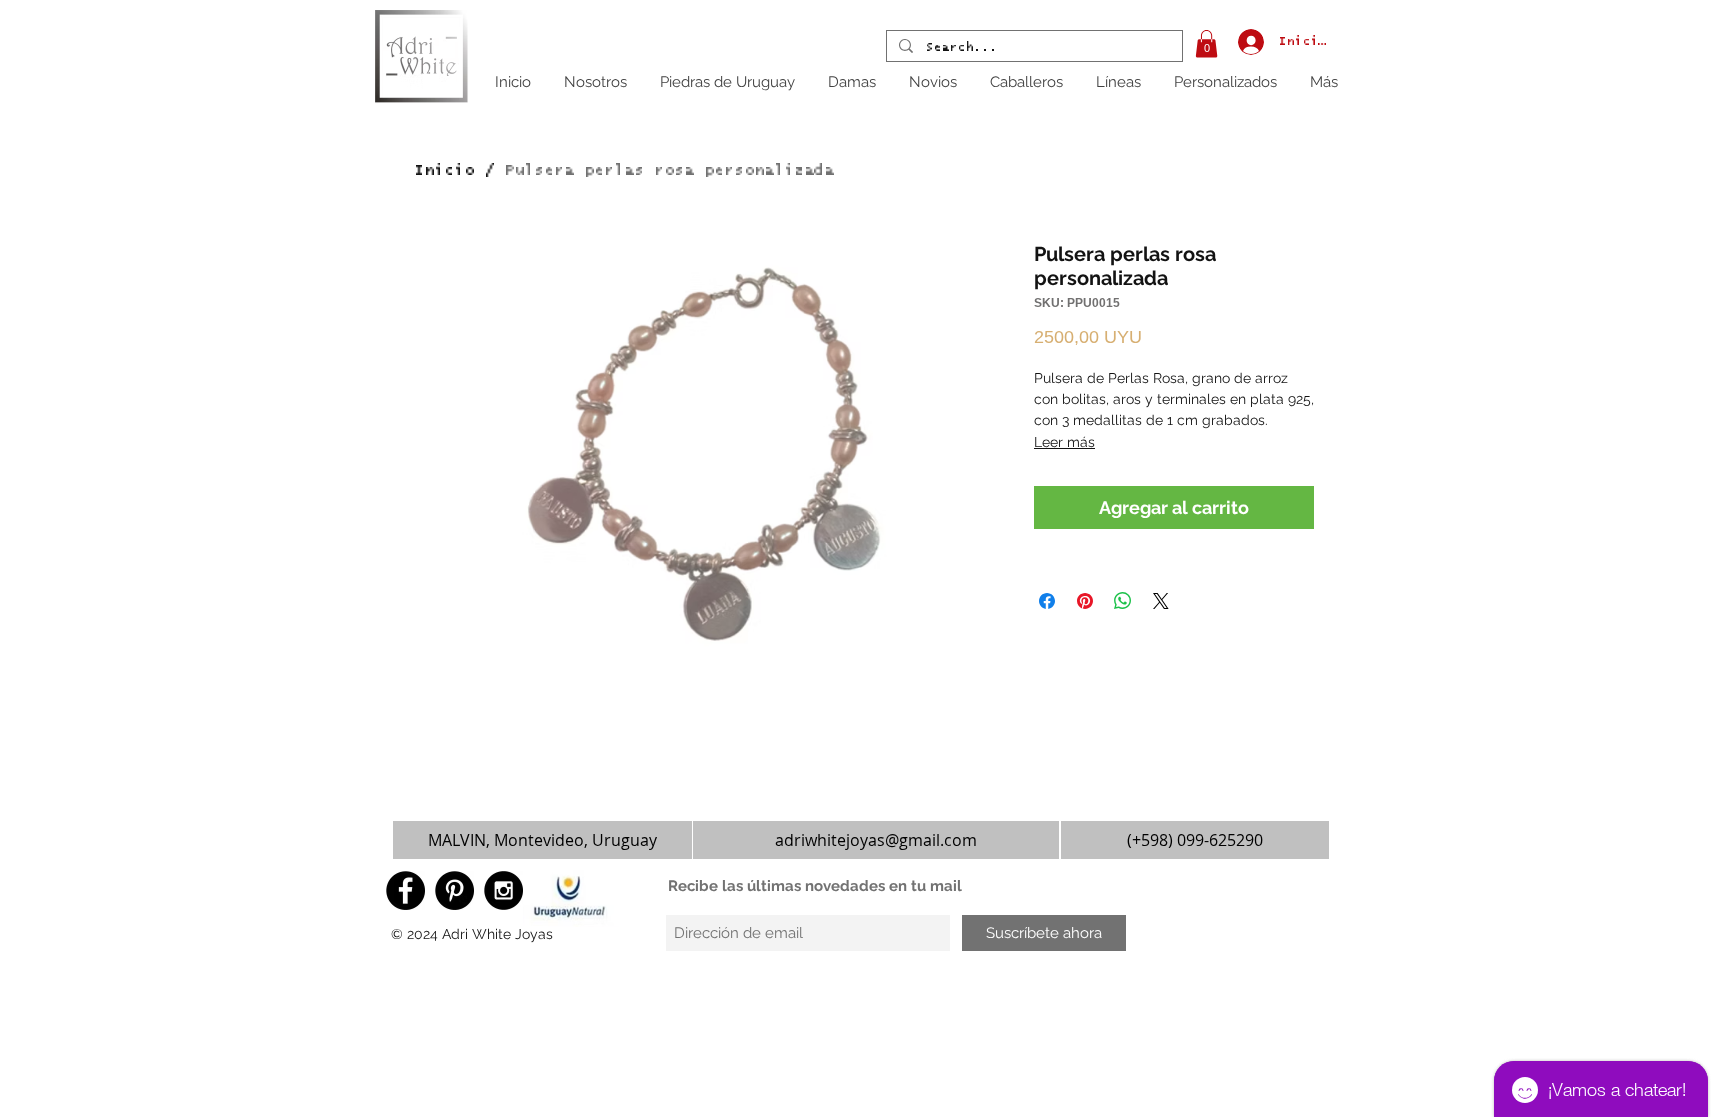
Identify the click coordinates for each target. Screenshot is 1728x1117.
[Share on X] (1161, 601)
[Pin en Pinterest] (1085, 601)
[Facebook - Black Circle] (405, 890)
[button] (1206, 43)
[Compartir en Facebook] (1047, 601)
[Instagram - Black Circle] (503, 890)
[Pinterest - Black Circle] (454, 890)
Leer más (1064, 442)
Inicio (444, 170)
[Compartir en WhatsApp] (1123, 601)
